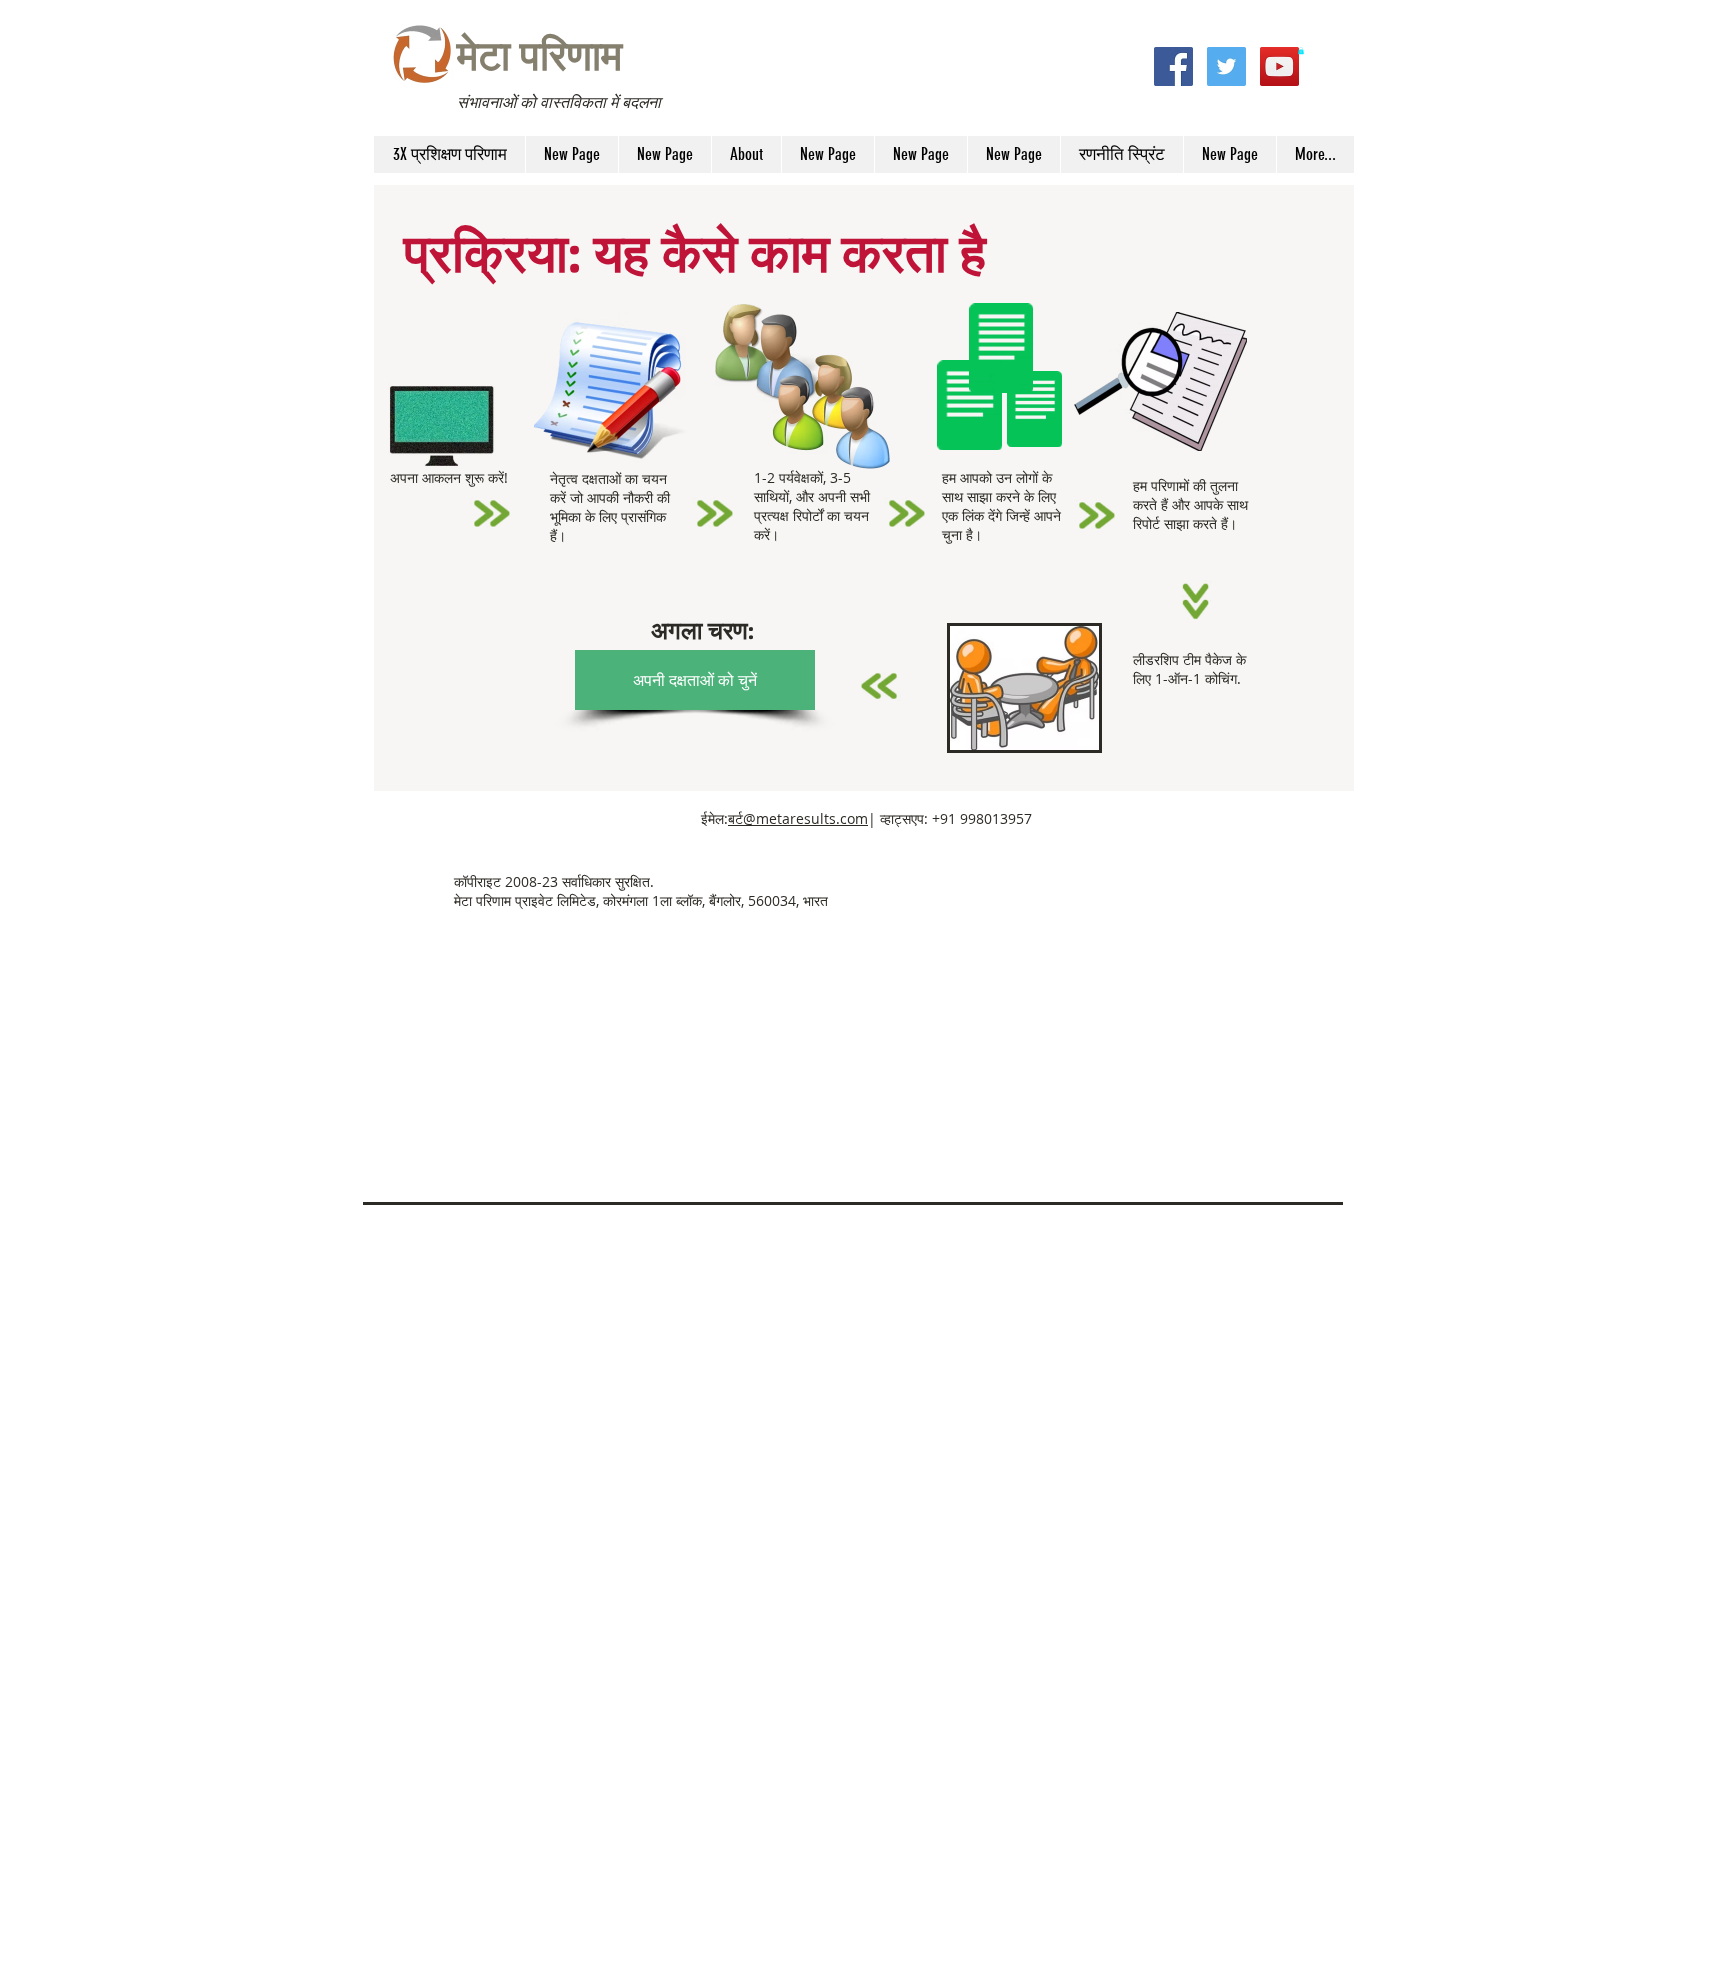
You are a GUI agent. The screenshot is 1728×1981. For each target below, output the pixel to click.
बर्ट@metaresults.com (798, 818)
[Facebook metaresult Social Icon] (1173, 66)
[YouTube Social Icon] (1279, 66)
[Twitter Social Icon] (1226, 66)
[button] (1301, 50)
